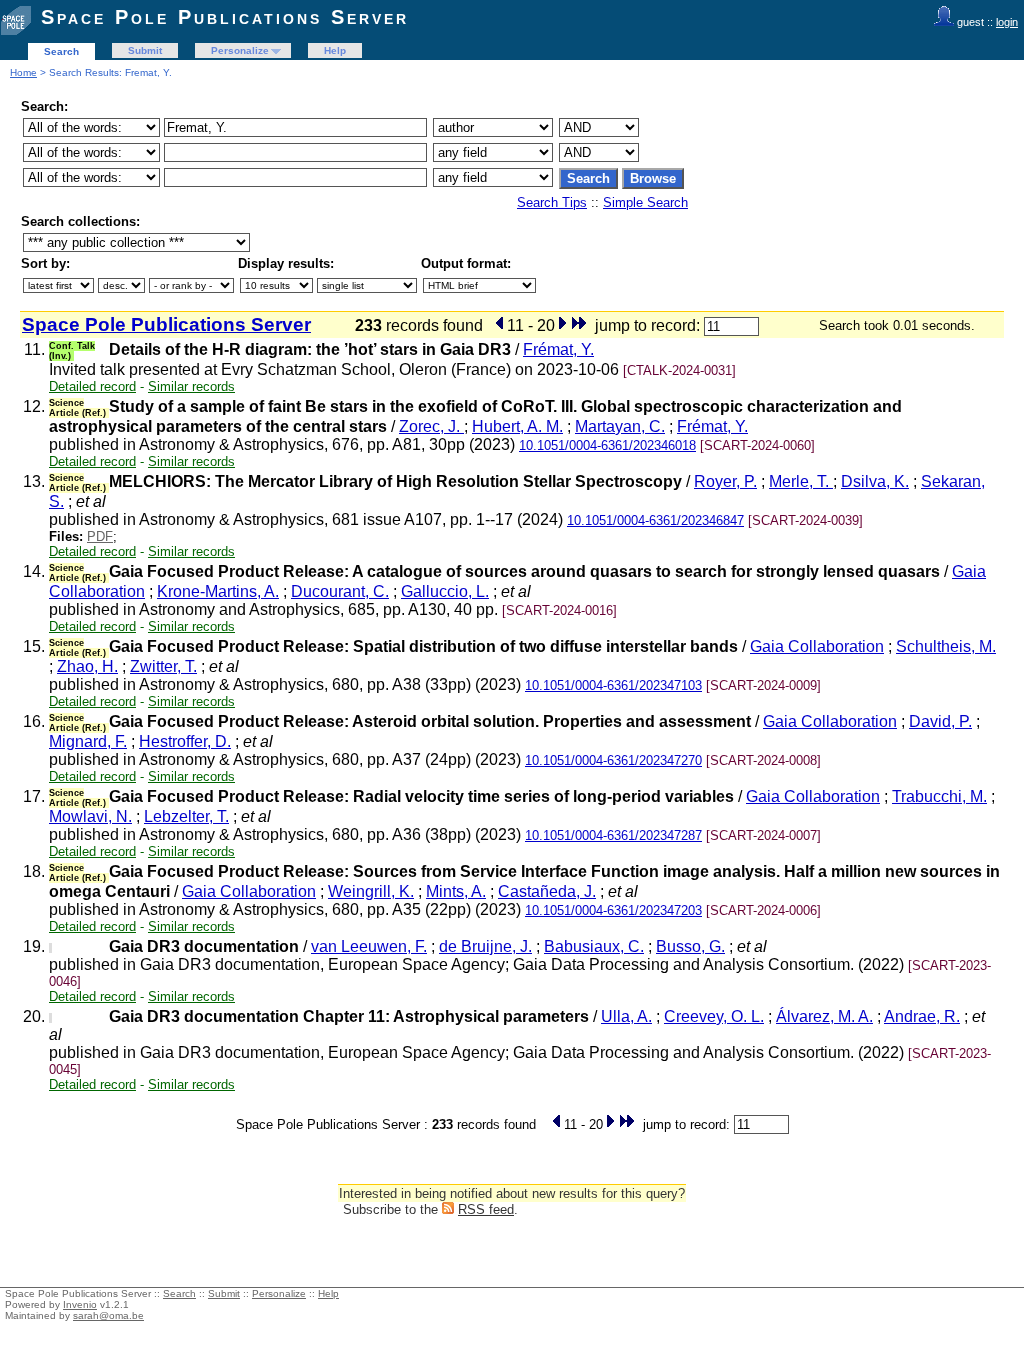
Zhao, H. (87, 666)
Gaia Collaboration (817, 646)
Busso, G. (690, 946)
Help (335, 50)
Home (23, 72)
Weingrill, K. (371, 891)
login (1007, 22)
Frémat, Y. (558, 349)
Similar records (191, 386)
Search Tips (552, 202)
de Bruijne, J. (485, 946)
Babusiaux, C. (594, 946)
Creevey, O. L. (714, 1016)
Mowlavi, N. (90, 816)
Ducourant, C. (340, 591)
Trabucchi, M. (939, 796)
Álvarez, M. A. (824, 1016)
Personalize (240, 50)
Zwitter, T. (163, 666)
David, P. (940, 721)
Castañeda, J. (547, 891)
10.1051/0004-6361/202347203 (613, 910)
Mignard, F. (88, 741)
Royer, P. (725, 481)
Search (61, 51)
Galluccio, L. (445, 591)
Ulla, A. (626, 1016)
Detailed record (92, 386)
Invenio (80, 1304)
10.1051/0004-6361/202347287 (613, 835)
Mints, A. (456, 891)
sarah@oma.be (108, 1315)
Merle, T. (801, 481)
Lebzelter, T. (186, 816)
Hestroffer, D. (185, 741)
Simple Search (645, 202)
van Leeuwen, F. (369, 946)
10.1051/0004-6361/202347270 (613, 760)
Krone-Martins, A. (218, 591)
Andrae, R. (922, 1016)
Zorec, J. (431, 426)
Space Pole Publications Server (225, 17)
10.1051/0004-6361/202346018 (607, 445)
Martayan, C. (620, 426)
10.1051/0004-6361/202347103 (613, 685)
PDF (100, 536)
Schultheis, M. (946, 646)
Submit (145, 50)
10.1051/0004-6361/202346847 (655, 520)
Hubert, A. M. (517, 426)
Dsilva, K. (875, 481)
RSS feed (486, 1209)
